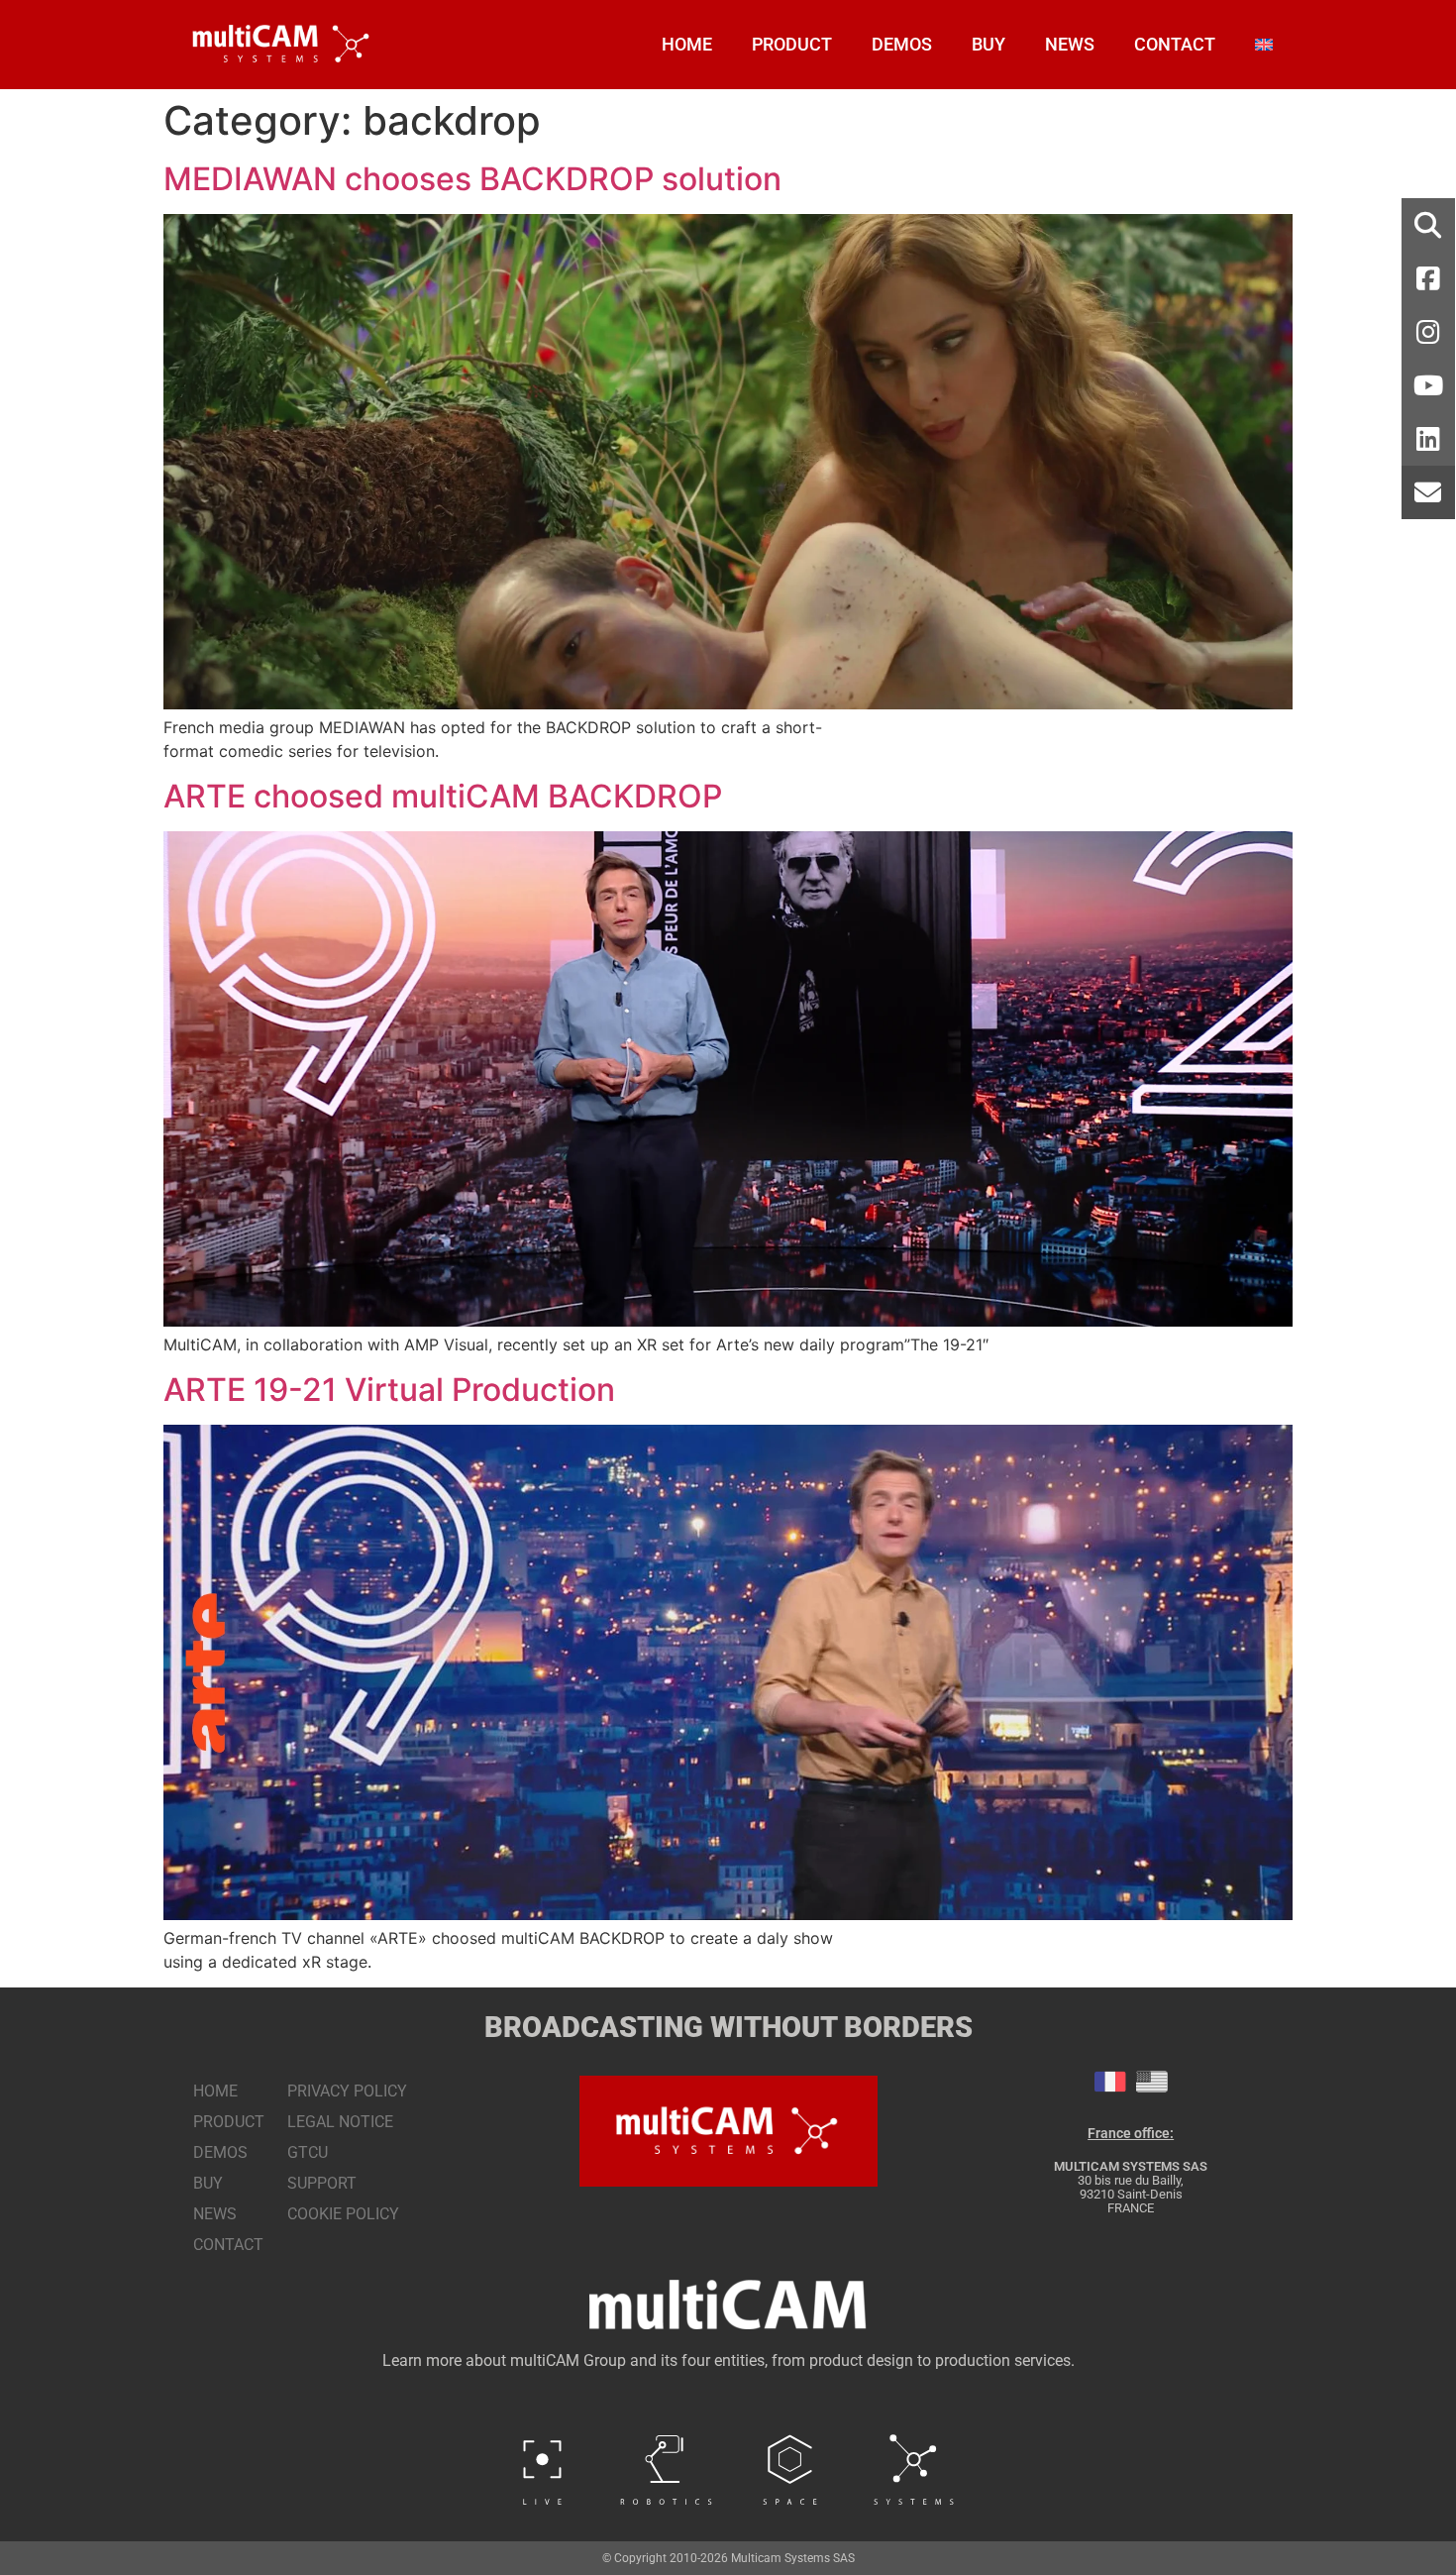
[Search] (1428, 225)
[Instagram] (1428, 332)
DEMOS (902, 44)
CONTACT (1175, 44)
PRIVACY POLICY (347, 2091)
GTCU (308, 2152)
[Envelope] (1428, 492)
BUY (988, 44)
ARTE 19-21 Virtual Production (389, 1390)
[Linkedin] (1428, 439)
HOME (687, 44)
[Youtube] (1428, 385)
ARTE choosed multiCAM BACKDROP (443, 796)
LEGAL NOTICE (340, 2122)
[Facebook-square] (1428, 278)
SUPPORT (322, 2183)
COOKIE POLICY (343, 2214)
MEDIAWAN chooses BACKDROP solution (472, 179)
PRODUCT (792, 44)
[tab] (1110, 2082)
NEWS (1070, 44)
